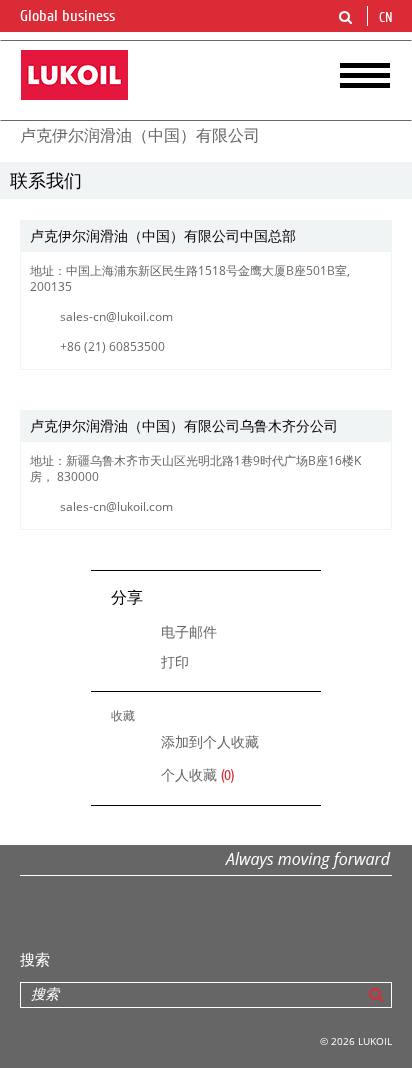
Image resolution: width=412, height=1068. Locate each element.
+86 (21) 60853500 (112, 346)
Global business (69, 16)
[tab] (206, 236)
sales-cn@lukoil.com (116, 316)
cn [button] (388, 18)
